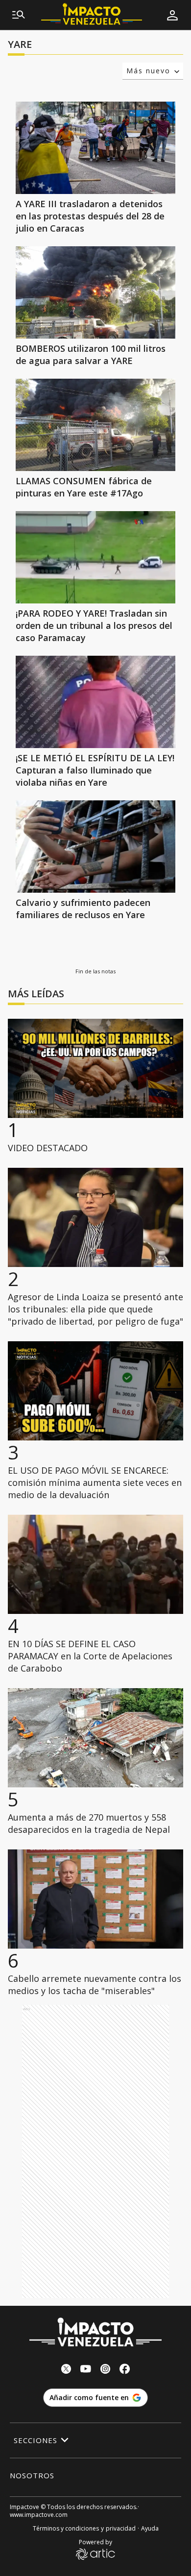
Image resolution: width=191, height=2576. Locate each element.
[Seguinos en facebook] (125, 2370)
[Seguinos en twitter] (66, 2370)
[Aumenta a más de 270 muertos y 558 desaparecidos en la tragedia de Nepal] (95, 1738)
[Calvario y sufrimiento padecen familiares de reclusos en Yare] (95, 847)
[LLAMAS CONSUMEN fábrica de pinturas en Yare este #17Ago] (95, 425)
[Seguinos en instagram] (105, 2370)
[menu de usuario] (172, 15)
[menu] (19, 15)
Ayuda (150, 2528)
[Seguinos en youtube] (86, 2370)
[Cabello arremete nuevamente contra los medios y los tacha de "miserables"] (95, 1899)
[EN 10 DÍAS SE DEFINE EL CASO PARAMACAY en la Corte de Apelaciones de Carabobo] (95, 1564)
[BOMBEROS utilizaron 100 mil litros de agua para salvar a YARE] (95, 292)
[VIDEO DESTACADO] (95, 1068)
